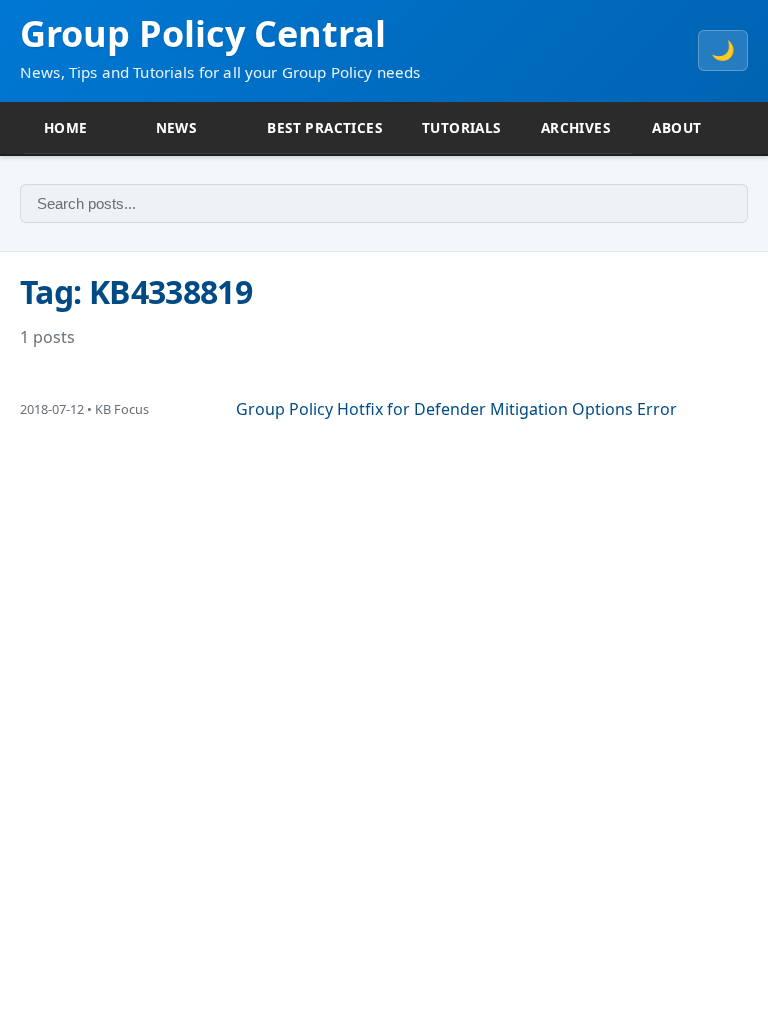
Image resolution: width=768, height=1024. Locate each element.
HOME (66, 127)
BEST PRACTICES (324, 127)
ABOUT (676, 127)
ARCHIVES (575, 127)
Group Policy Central (203, 33)
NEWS (176, 127)
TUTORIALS (461, 127)
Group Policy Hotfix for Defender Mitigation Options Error (456, 409)
